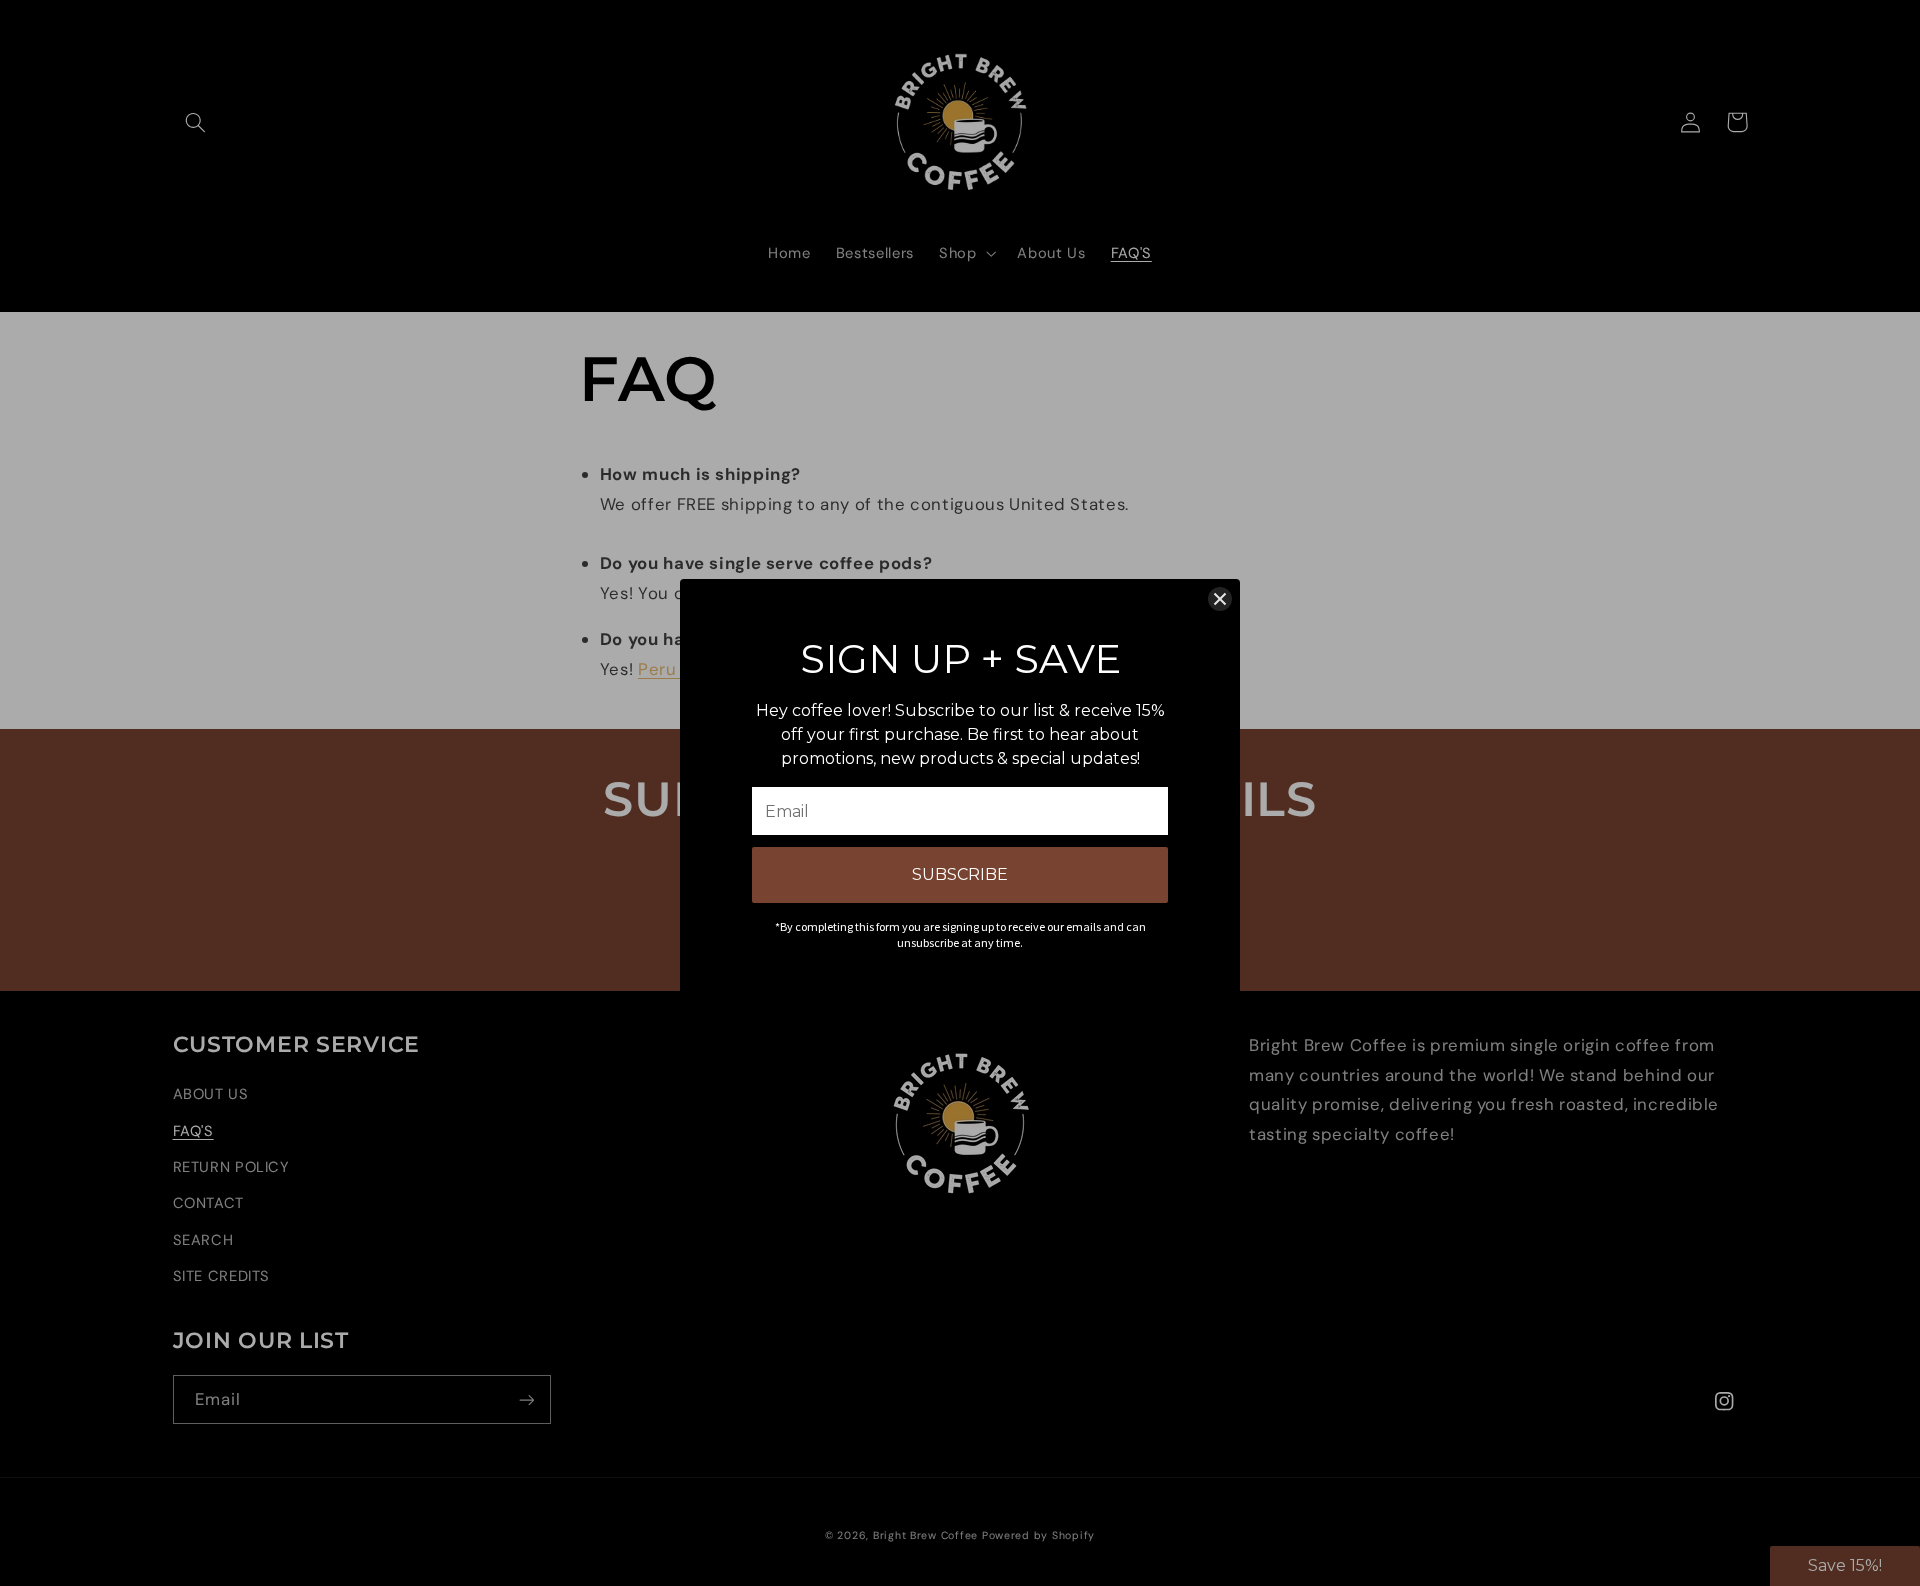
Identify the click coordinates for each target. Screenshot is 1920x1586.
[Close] (1220, 599)
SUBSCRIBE (960, 874)
